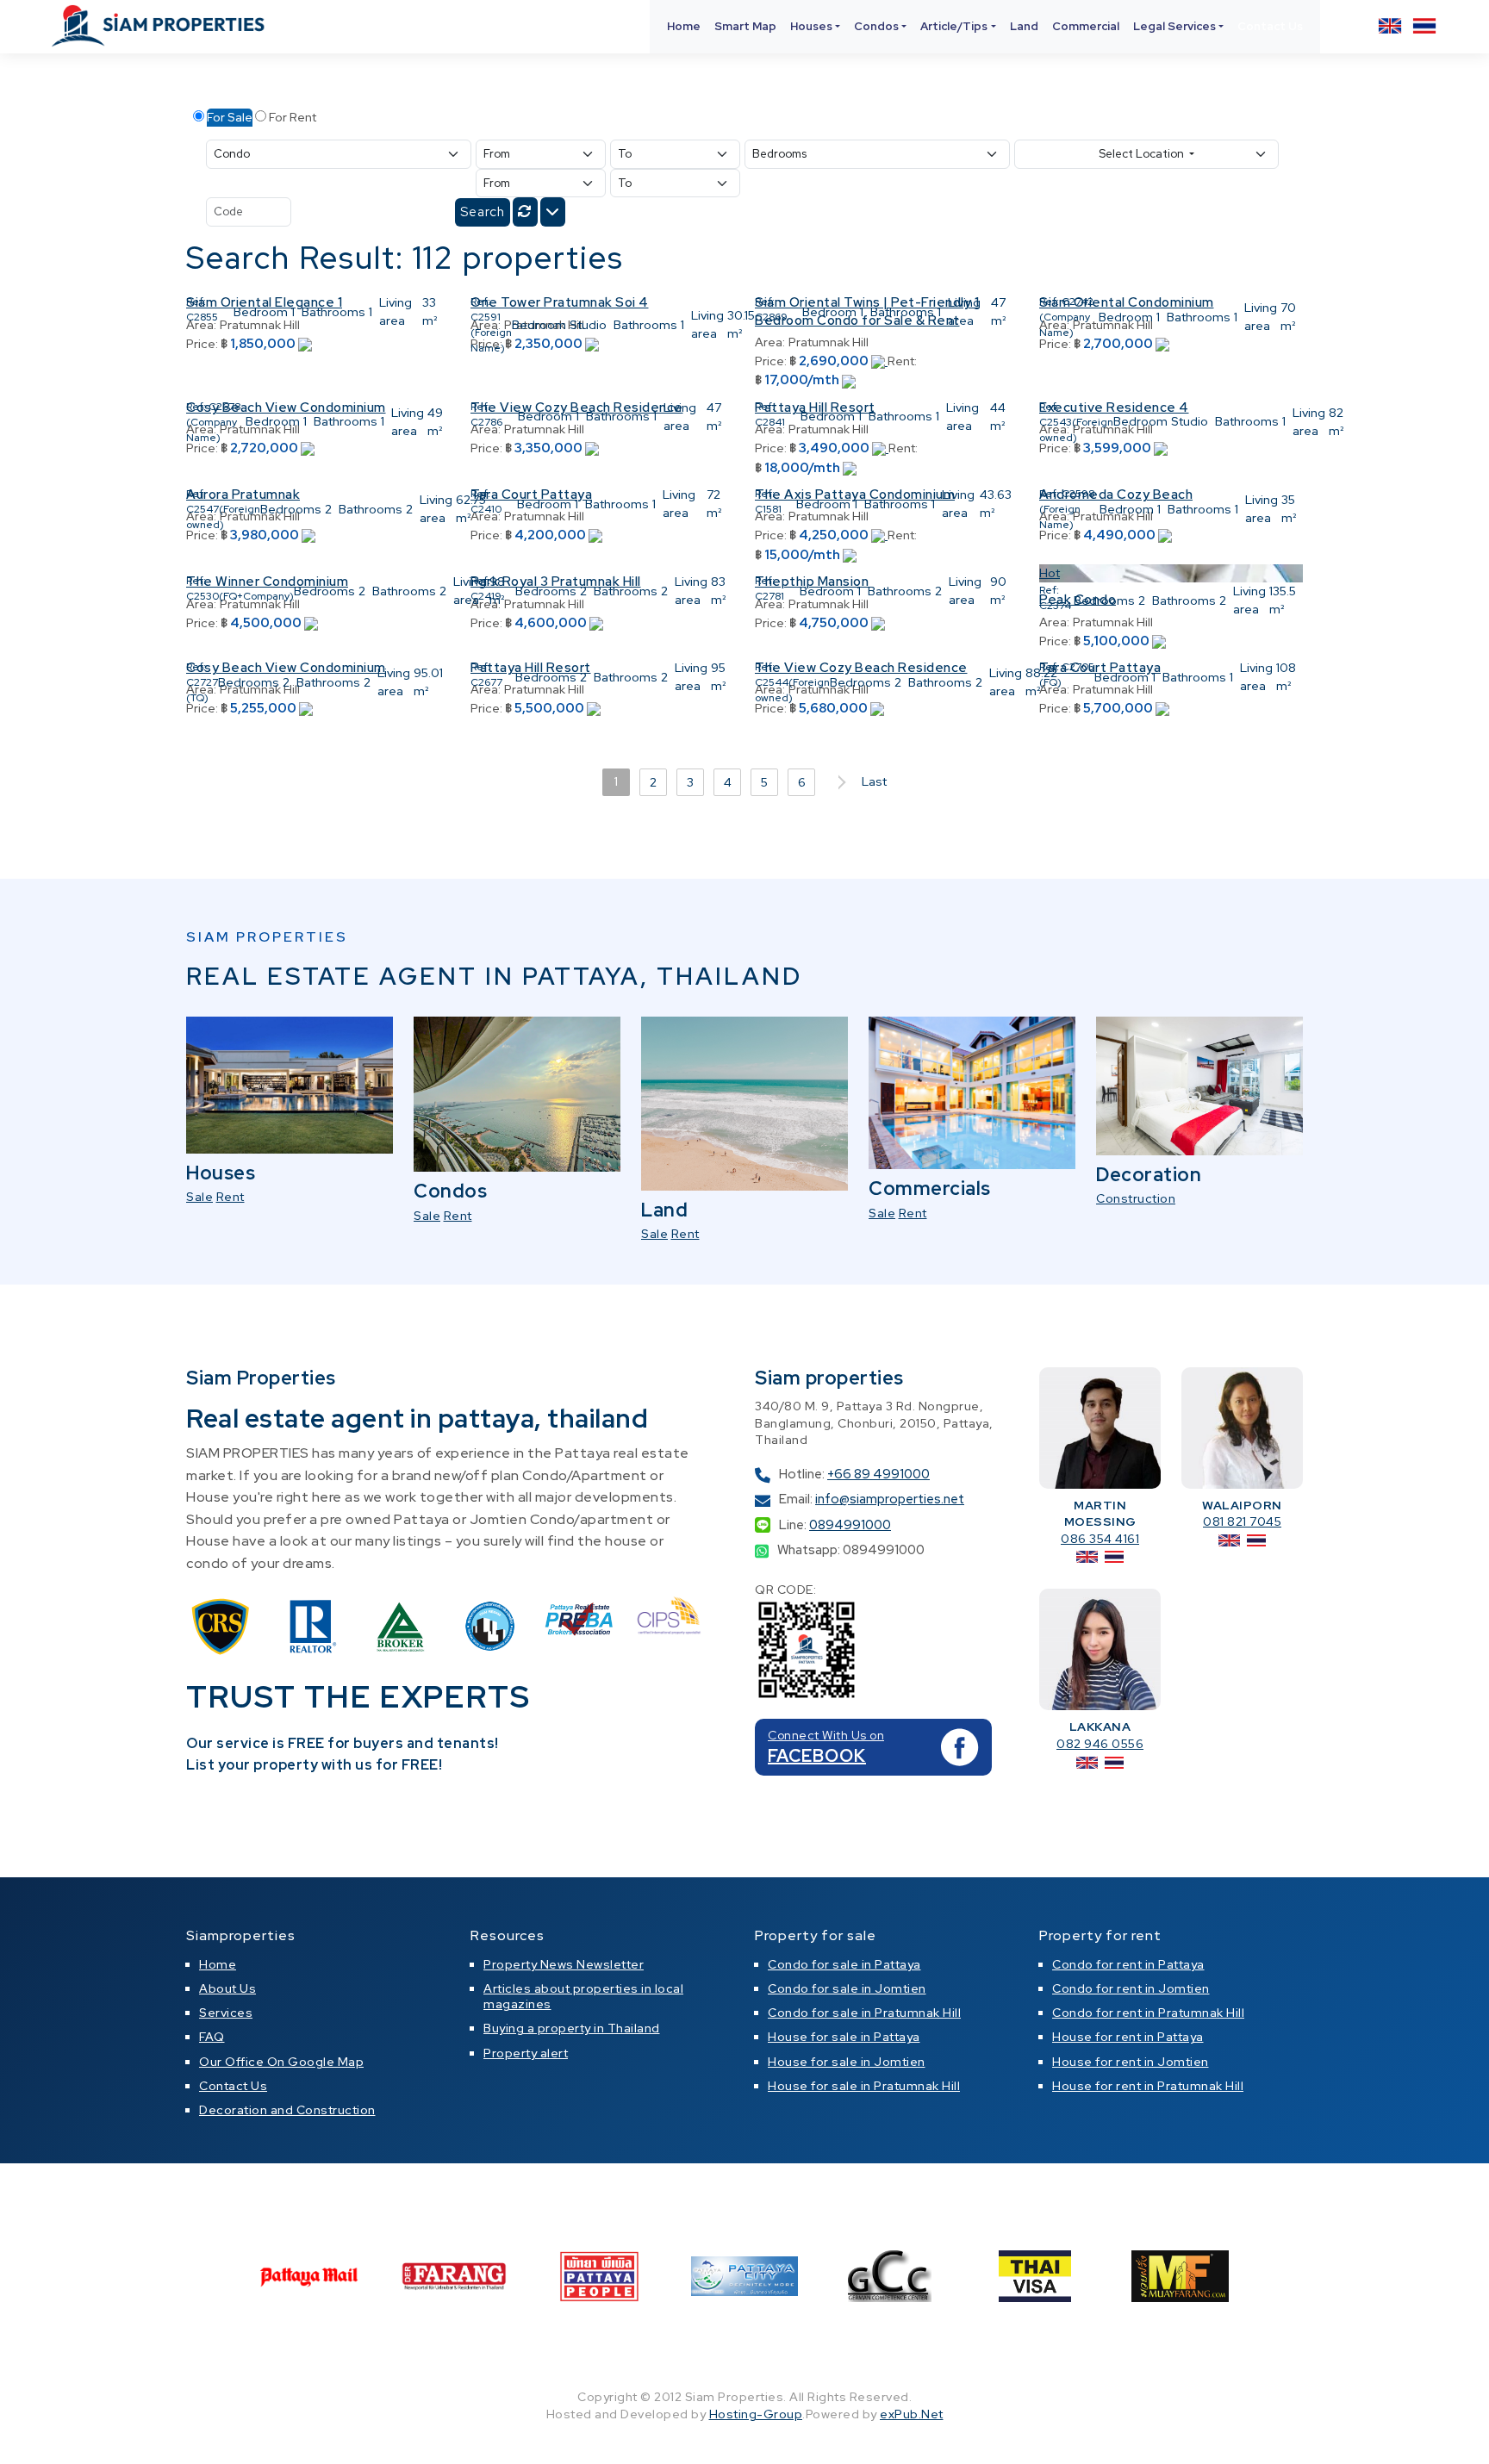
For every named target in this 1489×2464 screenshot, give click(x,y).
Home (684, 26)
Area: (770, 342)
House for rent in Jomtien (1131, 2062)
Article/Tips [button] (954, 26)
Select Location (1143, 154)
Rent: (902, 361)
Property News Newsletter (564, 1964)
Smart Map (745, 26)
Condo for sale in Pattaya (844, 1964)
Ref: (196, 302)
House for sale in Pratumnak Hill (864, 2086)
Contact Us (1270, 26)
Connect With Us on (826, 1735)
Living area (396, 311)
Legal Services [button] (1174, 26)
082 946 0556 (1100, 1744)
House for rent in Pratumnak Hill (1148, 2086)
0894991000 (850, 1525)
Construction (1136, 1198)
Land (1024, 26)
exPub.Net (912, 2414)
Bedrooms (291, 509)
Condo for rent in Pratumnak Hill (1148, 2013)
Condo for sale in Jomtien (847, 1988)
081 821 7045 (1242, 1521)
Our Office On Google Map (281, 2062)
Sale (199, 1197)
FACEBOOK (817, 1756)
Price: (202, 344)
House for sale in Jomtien (847, 2062)
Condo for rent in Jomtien (1131, 1988)
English (1390, 26)
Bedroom (261, 312)
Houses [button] (811, 26)
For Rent (293, 117)
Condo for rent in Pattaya (1128, 1964)
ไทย (1424, 26)
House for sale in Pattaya (844, 2037)
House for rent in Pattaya (1128, 2037)
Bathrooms (333, 312)
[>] (838, 782)
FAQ (212, 2037)
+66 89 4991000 (878, 1474)
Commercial (1086, 26)
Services (226, 2013)
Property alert (526, 2053)
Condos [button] (876, 26)
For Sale (230, 117)
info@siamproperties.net (890, 1499)
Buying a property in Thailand (572, 2028)
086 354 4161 (1100, 1539)
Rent (231, 1197)
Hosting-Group (756, 2414)
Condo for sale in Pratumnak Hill (864, 2013)
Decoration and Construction (287, 2110)
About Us (227, 1988)
